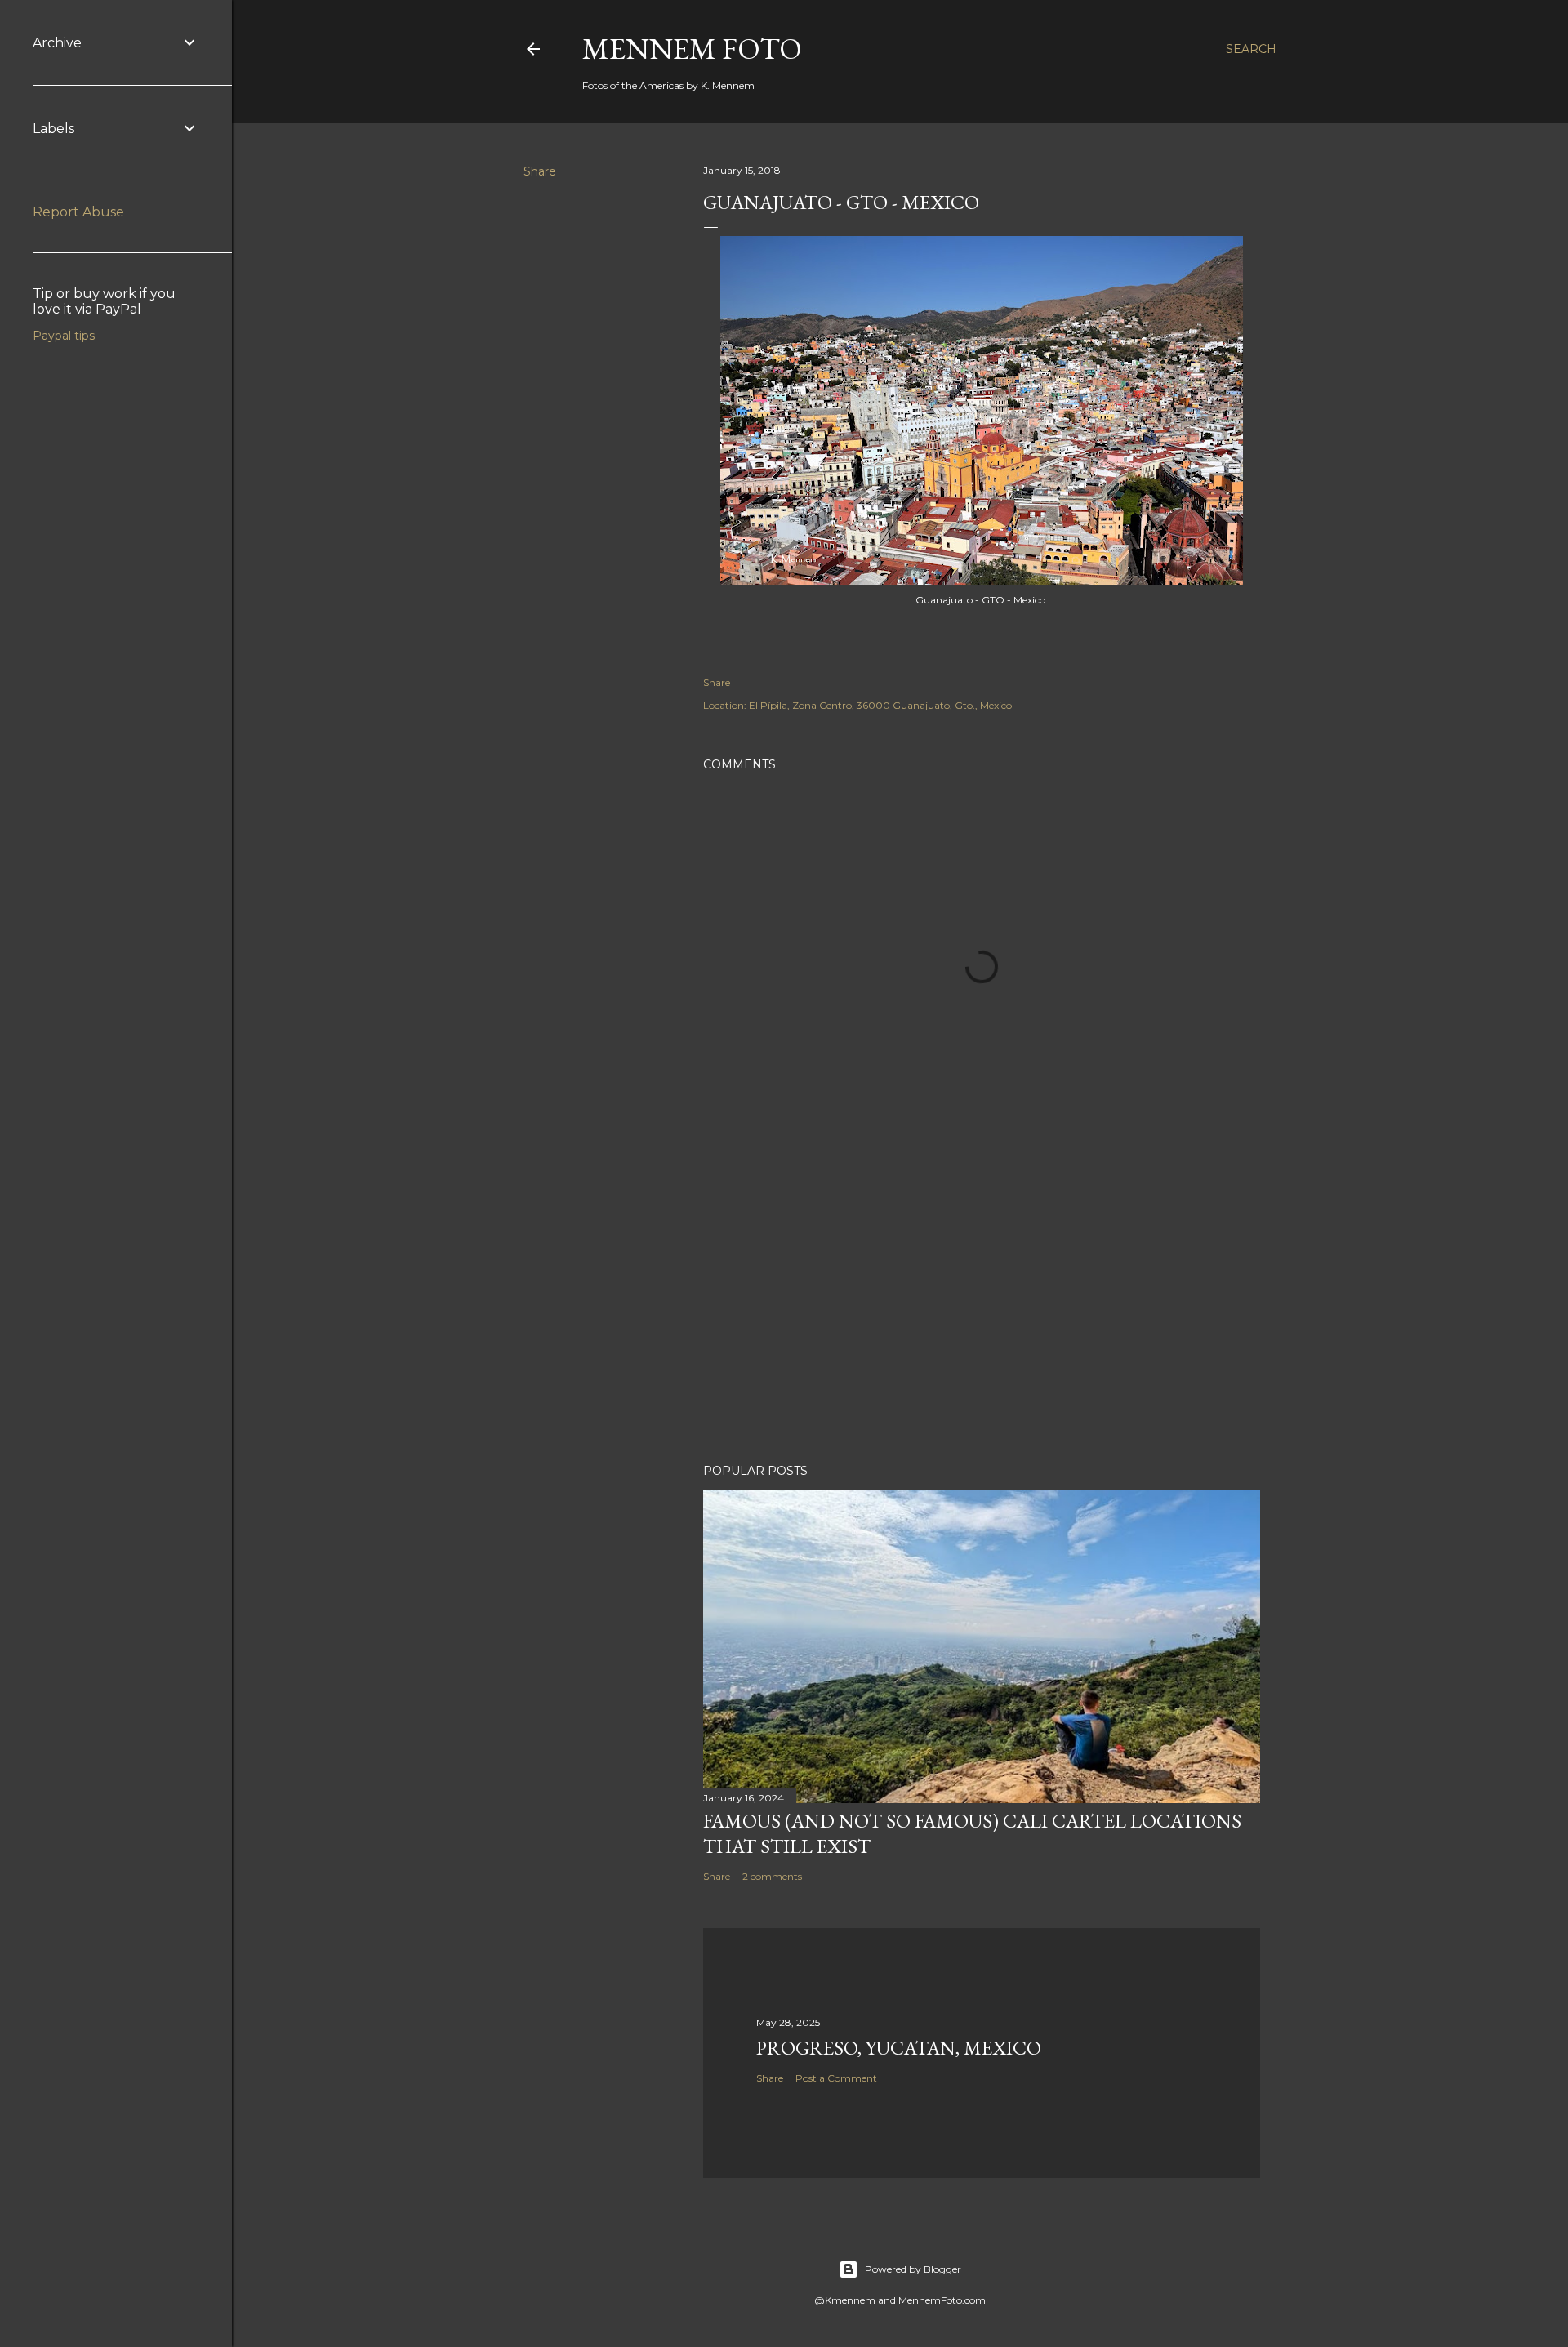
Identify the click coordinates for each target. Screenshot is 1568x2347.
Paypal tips (64, 336)
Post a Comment (836, 2078)
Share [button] (540, 171)
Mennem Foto (692, 49)
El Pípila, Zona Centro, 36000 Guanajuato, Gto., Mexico (880, 705)
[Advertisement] (982, 1308)
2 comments (772, 1876)
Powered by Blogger (913, 2269)
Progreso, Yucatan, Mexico (899, 2048)
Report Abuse (78, 212)
